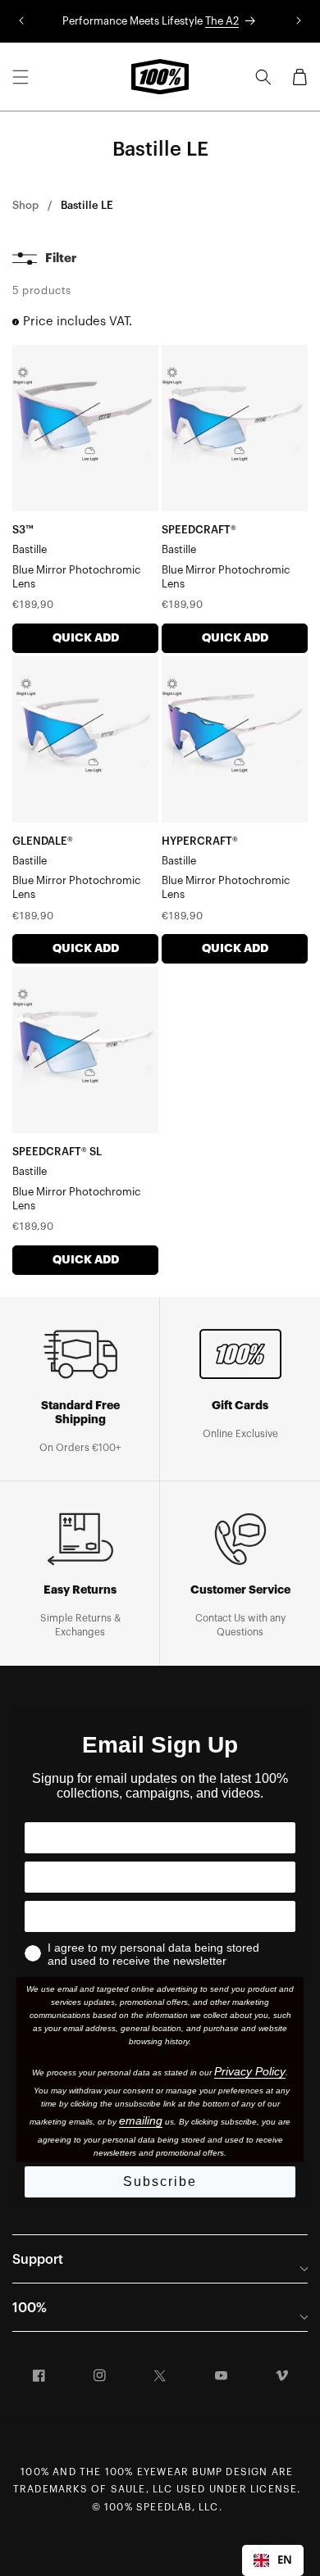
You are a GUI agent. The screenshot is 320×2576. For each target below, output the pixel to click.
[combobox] (273, 2560)
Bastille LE (87, 205)
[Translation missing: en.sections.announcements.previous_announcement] (21, 21)
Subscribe (160, 2181)
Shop (25, 205)
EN (285, 2560)
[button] (21, 77)
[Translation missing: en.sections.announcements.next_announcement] (299, 21)
